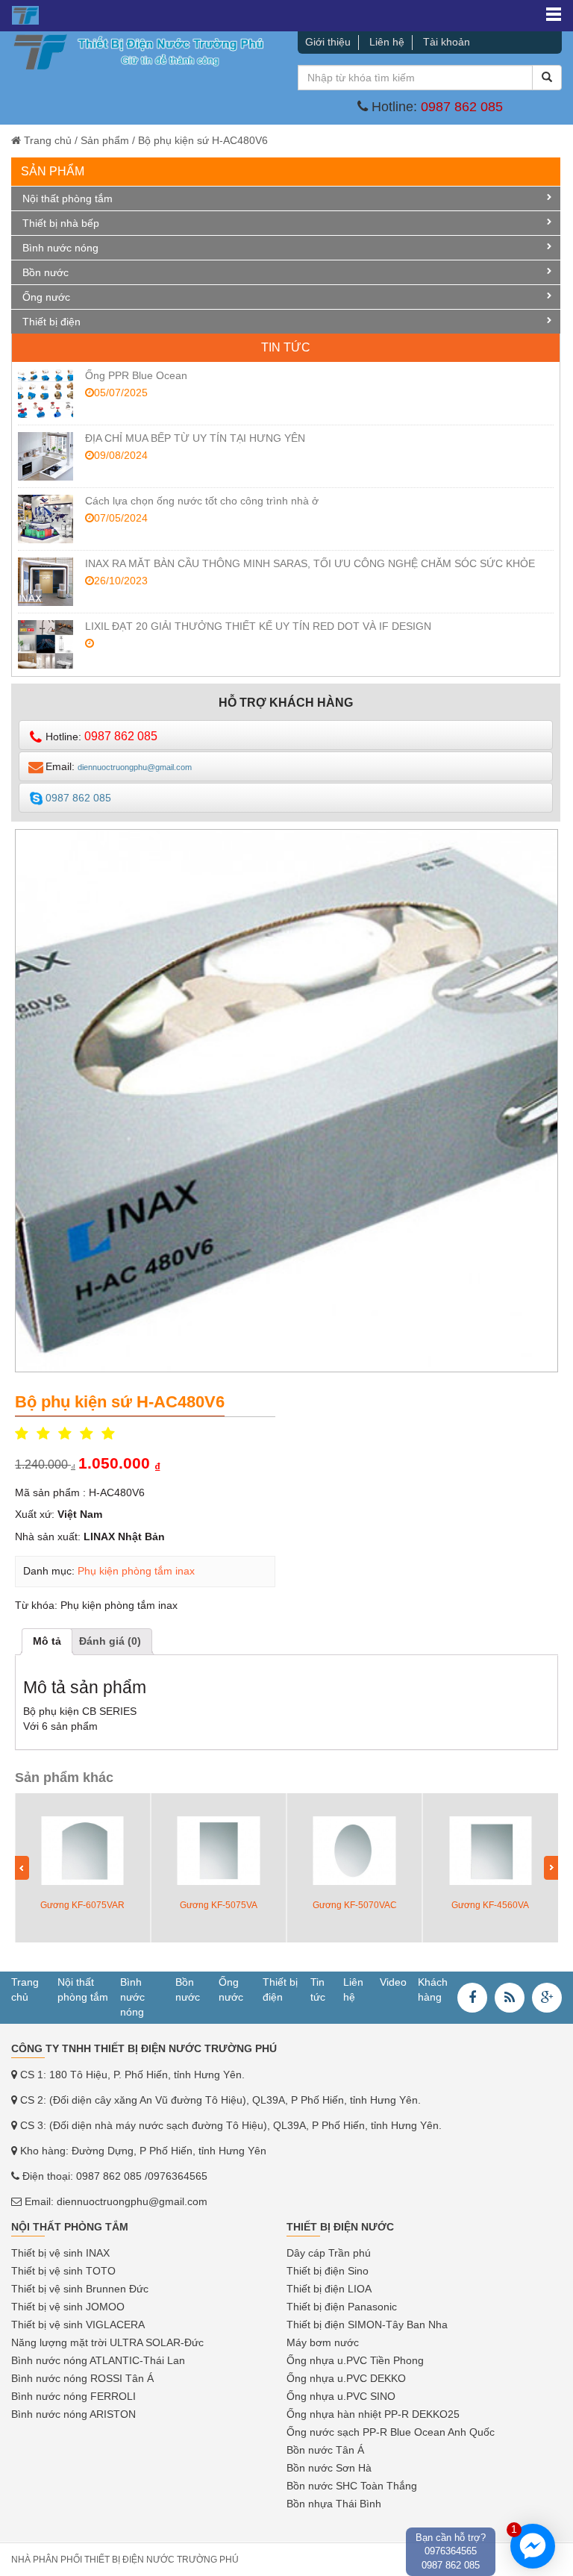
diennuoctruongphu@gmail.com (132, 2201)
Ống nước (46, 297)
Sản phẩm (105, 140)
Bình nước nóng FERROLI (73, 2396)
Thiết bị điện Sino (328, 2271)
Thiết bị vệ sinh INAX (60, 2253)
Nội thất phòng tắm (68, 198)
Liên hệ (387, 42)
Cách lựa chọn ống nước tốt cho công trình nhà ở (202, 501)
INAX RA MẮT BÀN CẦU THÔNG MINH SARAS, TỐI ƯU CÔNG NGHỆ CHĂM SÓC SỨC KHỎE (310, 563)
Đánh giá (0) (110, 1641)
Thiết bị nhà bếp (61, 223)
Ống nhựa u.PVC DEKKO (346, 2378)
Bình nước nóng (60, 248)
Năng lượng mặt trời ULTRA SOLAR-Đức (107, 2342)
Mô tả (47, 1641)
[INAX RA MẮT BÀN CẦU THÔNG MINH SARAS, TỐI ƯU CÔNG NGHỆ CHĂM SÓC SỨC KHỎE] (46, 582)
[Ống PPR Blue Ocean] (46, 394)
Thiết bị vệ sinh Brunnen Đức (80, 2289)
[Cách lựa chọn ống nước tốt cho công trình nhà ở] (46, 519)
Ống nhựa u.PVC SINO (341, 2396)
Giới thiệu (328, 42)
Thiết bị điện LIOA (329, 2289)
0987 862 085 (462, 107)
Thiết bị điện (51, 322)
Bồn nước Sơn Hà (329, 2468)
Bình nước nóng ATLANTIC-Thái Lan (98, 2360)
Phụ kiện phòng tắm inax (136, 1571)
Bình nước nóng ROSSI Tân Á (82, 2378)
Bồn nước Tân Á (325, 2450)
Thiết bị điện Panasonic (342, 2307)
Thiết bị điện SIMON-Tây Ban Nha (367, 2325)
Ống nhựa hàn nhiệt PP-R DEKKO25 (373, 2414)
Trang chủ (48, 140)
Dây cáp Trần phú (329, 2253)
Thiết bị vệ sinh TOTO (63, 2271)
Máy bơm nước (323, 2342)
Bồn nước (46, 272)
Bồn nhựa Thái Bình (334, 2504)
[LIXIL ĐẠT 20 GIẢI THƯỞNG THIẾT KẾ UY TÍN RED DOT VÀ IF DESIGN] (46, 644)
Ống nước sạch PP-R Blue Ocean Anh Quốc (391, 2432)
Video (393, 1982)
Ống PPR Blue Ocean (136, 375)
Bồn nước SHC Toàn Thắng (352, 2486)
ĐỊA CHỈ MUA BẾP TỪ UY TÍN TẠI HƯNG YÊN (195, 438)
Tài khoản (447, 42)
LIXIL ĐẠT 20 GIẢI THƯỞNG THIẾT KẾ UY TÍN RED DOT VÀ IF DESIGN (258, 626)
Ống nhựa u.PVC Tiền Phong (355, 2360)
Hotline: (101, 736)
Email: (119, 766)
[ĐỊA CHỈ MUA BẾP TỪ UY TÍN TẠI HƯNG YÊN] (46, 456)
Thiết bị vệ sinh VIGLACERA (78, 2325)
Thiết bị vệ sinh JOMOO (68, 2307)
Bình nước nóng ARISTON (73, 2414)
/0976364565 (176, 2176)
